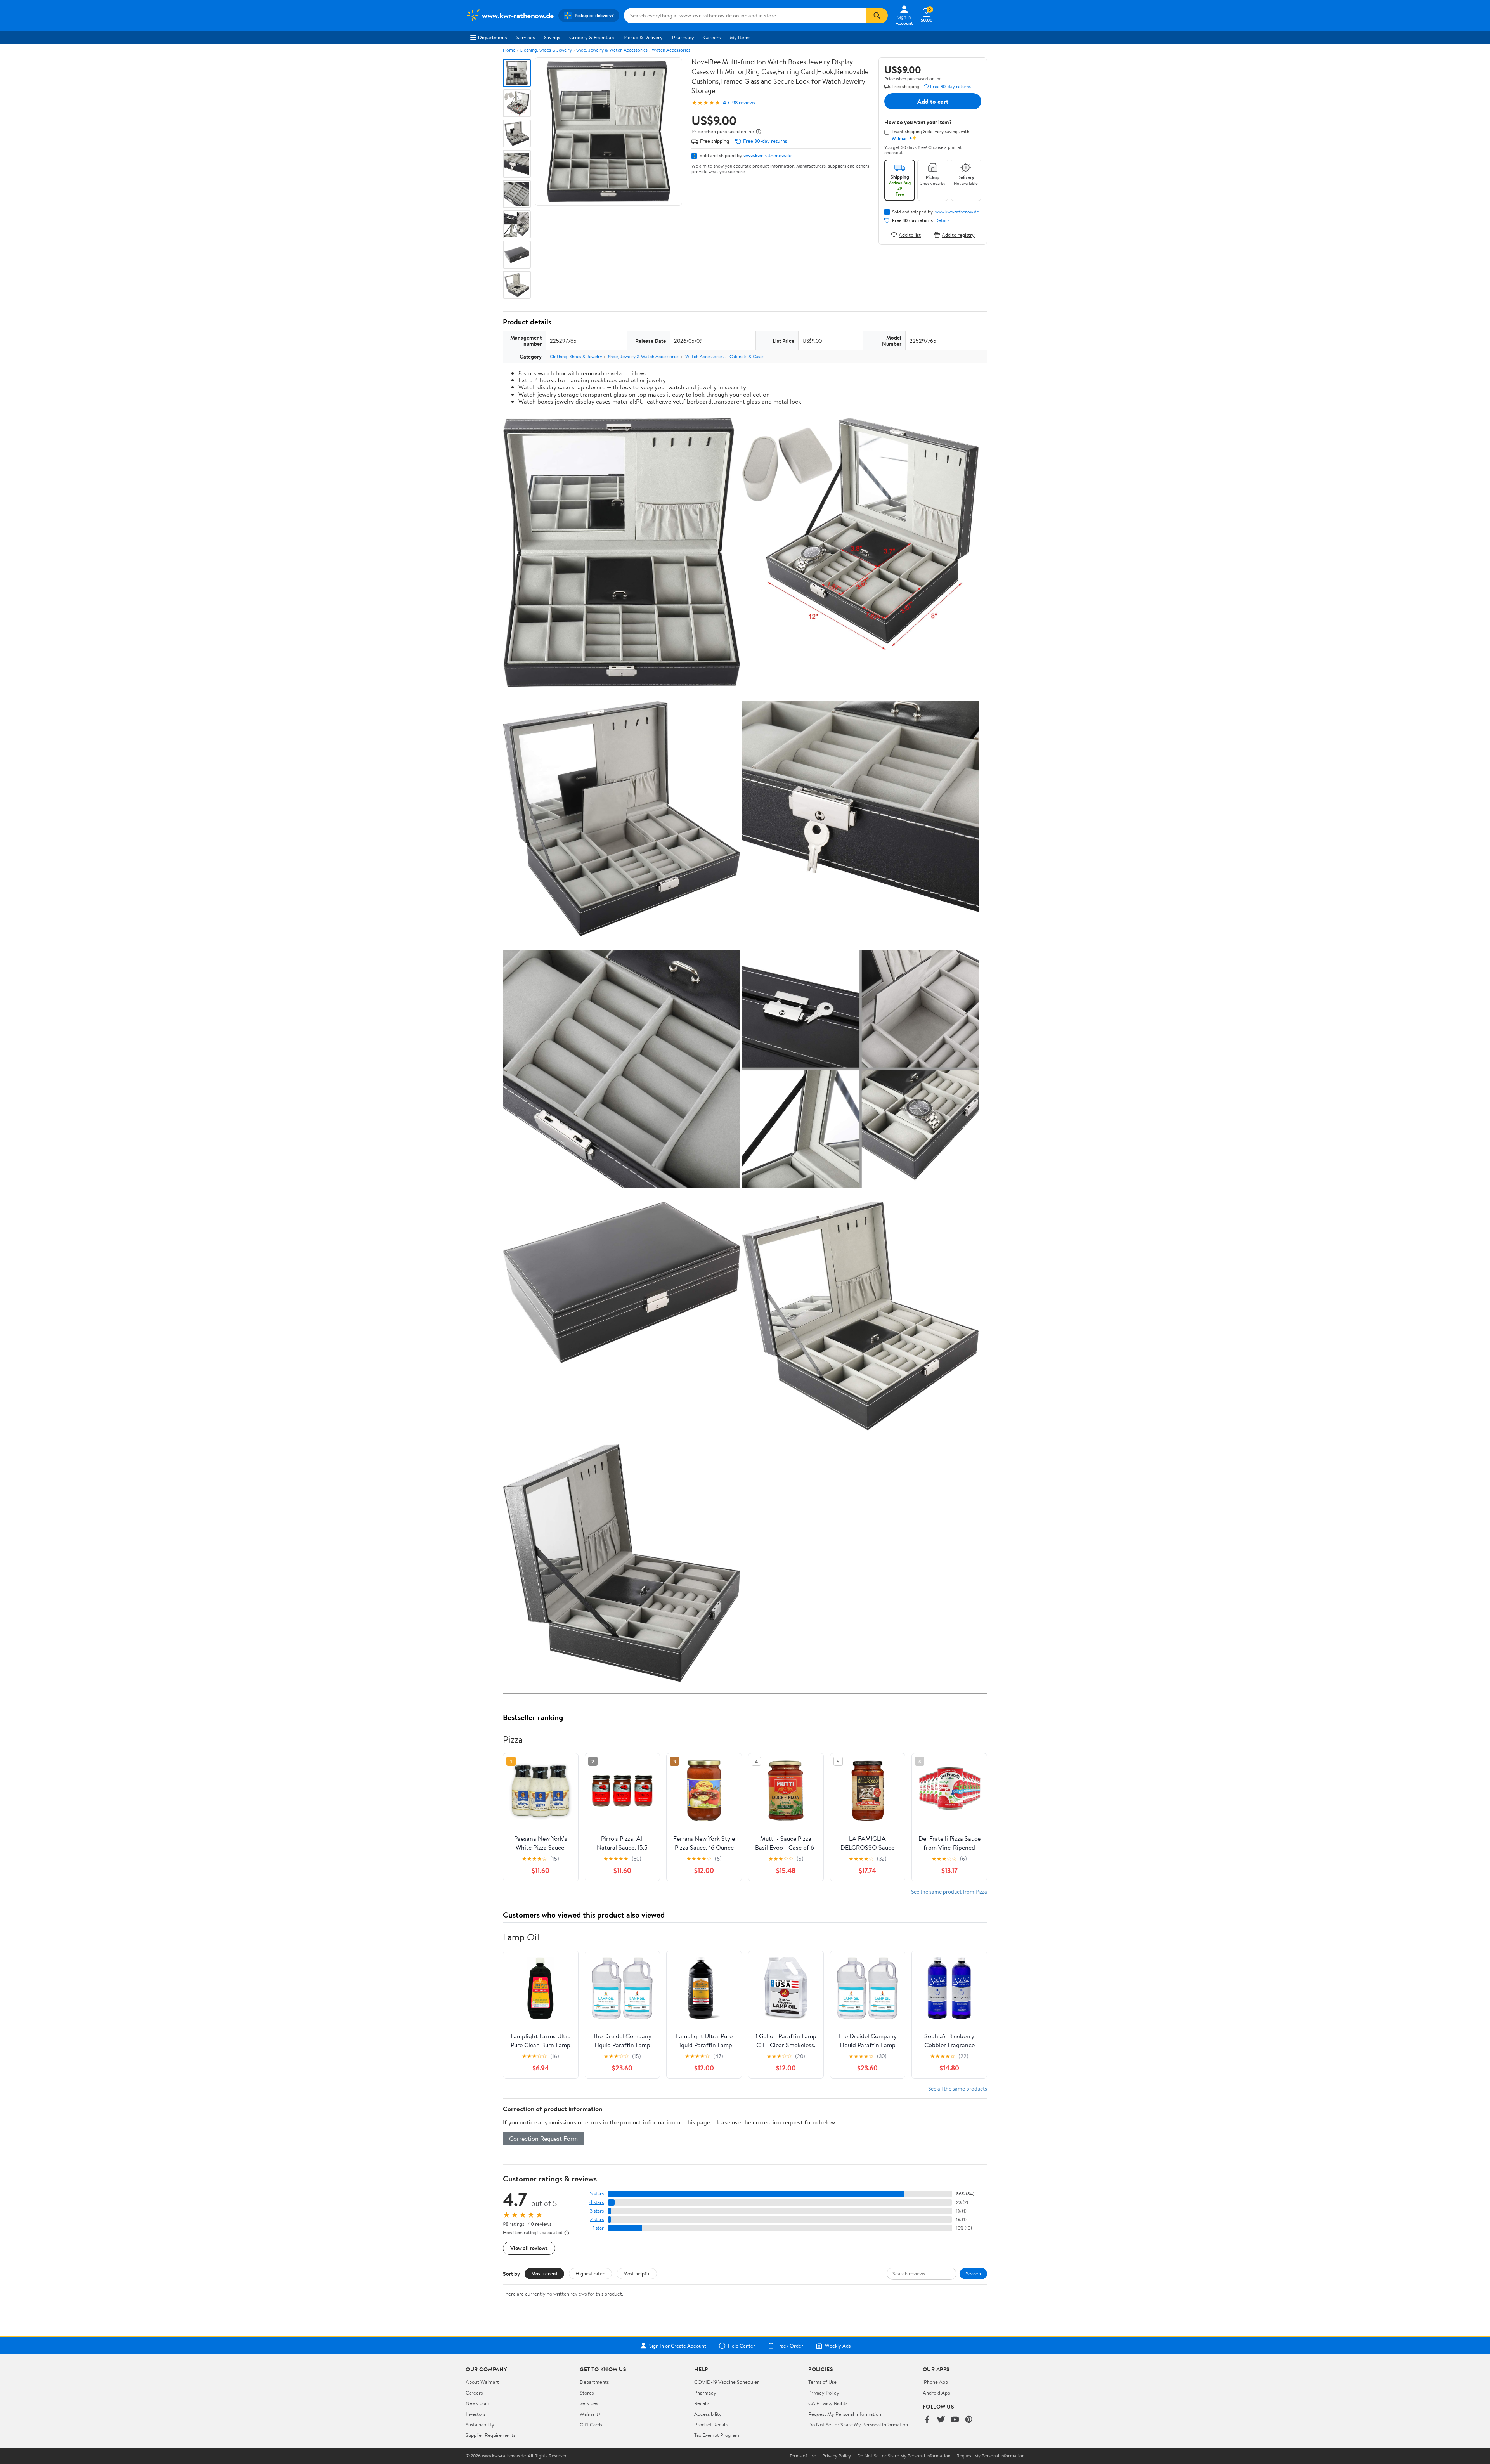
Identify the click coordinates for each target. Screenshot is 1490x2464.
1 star (598, 2228)
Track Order (790, 2346)
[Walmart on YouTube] (955, 2420)
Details (942, 220)
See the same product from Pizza (949, 1891)
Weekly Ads (838, 2346)
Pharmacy (683, 37)
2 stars (597, 2219)
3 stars (597, 2211)
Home (509, 50)
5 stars (597, 2194)
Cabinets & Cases (747, 356)
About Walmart (482, 2382)
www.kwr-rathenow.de (768, 155)
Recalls (702, 2403)
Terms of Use (822, 2382)
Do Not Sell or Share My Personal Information (858, 2424)
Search (973, 2273)
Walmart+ (591, 2414)
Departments (493, 37)
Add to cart (933, 101)
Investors (476, 2414)
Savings (552, 37)
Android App (936, 2393)
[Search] (877, 16)
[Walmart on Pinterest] (969, 2420)
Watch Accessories (671, 50)
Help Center (742, 2346)
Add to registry (958, 235)
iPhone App (935, 2382)
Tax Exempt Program (717, 2435)
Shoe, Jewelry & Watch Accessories (612, 50)
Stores (587, 2393)
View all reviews (529, 2248)
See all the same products (958, 2089)
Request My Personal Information (845, 2414)
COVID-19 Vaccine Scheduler (727, 2382)
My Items (740, 37)
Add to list (910, 235)
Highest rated (590, 2273)
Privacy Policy (824, 2393)
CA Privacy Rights (828, 2403)
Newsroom (477, 2403)
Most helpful (637, 2273)
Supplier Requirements (490, 2435)
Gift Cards (591, 2424)
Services (526, 37)
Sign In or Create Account (678, 2346)
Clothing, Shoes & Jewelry (546, 50)
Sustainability (480, 2424)
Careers (712, 37)
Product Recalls (711, 2424)
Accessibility (708, 2414)
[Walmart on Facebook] (927, 2420)
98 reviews (744, 103)
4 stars (597, 2202)
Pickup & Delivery (643, 37)
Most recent (544, 2273)
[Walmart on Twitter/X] (941, 2420)
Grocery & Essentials (592, 37)
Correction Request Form (543, 2138)
